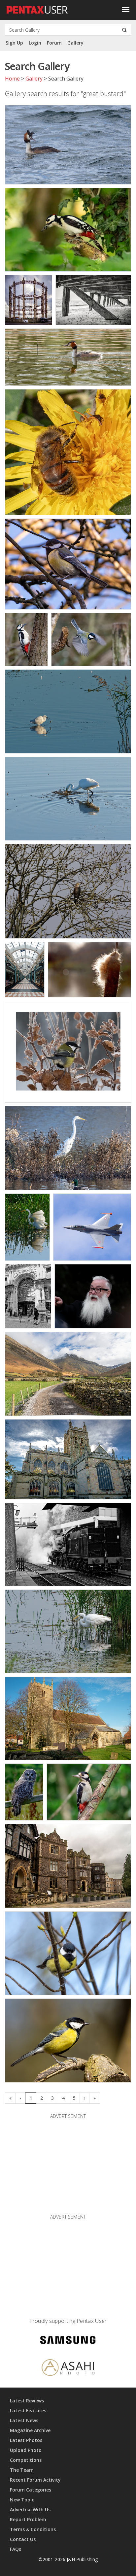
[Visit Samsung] (68, 2341)
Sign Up (14, 43)
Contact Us (23, 2539)
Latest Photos (26, 2440)
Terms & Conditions (33, 2529)
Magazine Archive (30, 2430)
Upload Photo (26, 2450)
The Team (22, 2470)
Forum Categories (31, 2490)
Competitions (26, 2460)
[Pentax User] (37, 8)
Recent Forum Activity (35, 2480)
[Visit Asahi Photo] (68, 2369)
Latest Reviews (27, 2401)
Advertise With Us (30, 2509)
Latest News (24, 2420)
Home (12, 79)
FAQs (16, 2549)
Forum (54, 43)
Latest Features (28, 2410)
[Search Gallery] (124, 30)
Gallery (75, 43)
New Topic (22, 2500)
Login (35, 43)
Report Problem (28, 2519)
